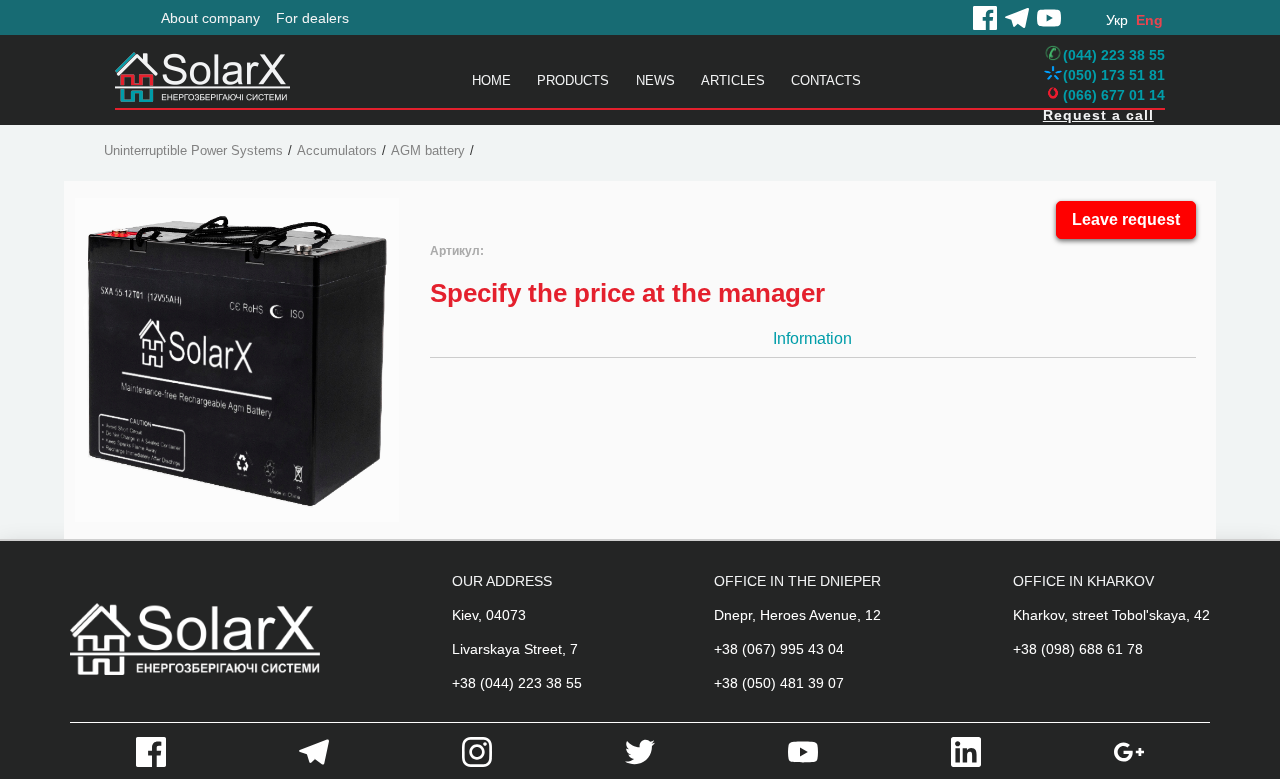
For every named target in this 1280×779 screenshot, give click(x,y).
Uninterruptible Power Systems (193, 150)
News (655, 80)
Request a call (1098, 115)
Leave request (1126, 219)
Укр (1117, 20)
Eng (1149, 20)
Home (491, 80)
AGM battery (428, 150)
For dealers (312, 18)
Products (573, 80)
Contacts (826, 80)
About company (210, 18)
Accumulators (337, 150)
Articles (733, 80)
